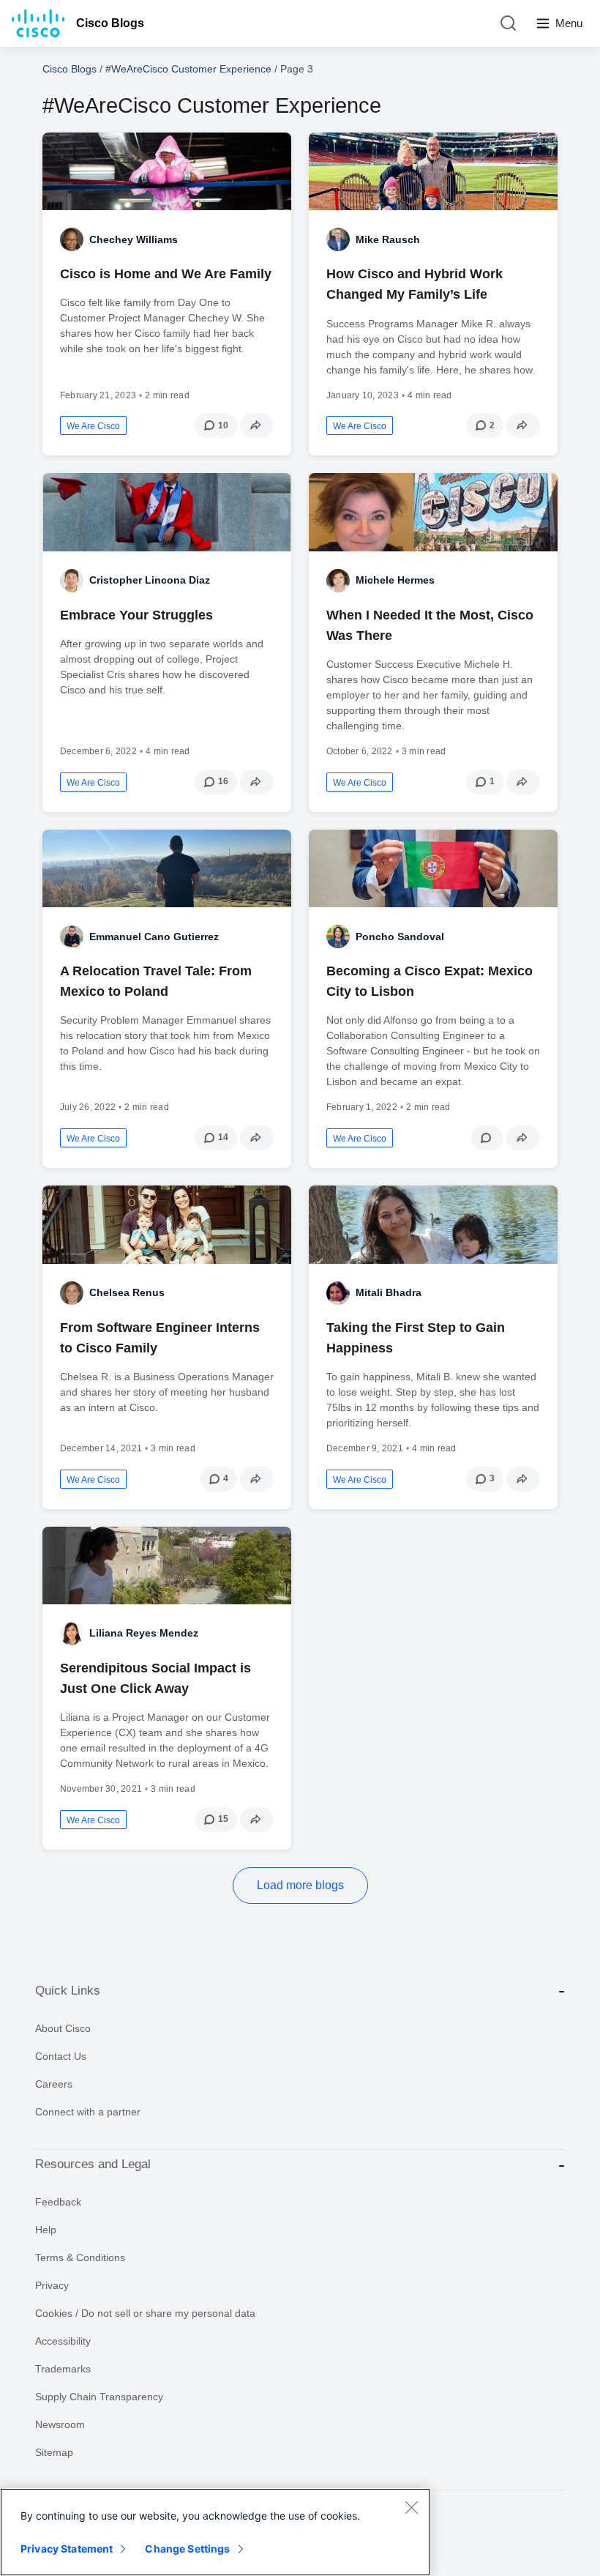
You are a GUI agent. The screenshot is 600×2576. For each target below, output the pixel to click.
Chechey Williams (134, 239)
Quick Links (68, 1991)
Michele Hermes (395, 580)
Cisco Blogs (110, 23)
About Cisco (63, 2028)
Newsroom (60, 2424)
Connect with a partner (88, 2112)
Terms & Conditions (80, 2257)
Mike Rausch (388, 239)
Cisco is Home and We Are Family (166, 274)
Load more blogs (300, 1885)
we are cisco (93, 426)
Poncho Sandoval (400, 937)
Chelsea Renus (127, 1292)
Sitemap (54, 2452)
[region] (215, 2532)
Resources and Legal (93, 2164)
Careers (54, 2084)
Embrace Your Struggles (136, 615)
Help (46, 2230)
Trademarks (63, 2369)
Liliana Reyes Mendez (144, 1633)
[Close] (411, 2507)
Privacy (52, 2285)
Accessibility (63, 2341)
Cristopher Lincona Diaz (150, 580)
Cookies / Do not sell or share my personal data (145, 2313)
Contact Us (61, 2056)
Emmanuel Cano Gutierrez (154, 937)
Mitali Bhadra (389, 1292)
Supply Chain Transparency (99, 2397)
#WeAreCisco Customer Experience (188, 69)
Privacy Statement (67, 2549)
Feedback (58, 2202)
